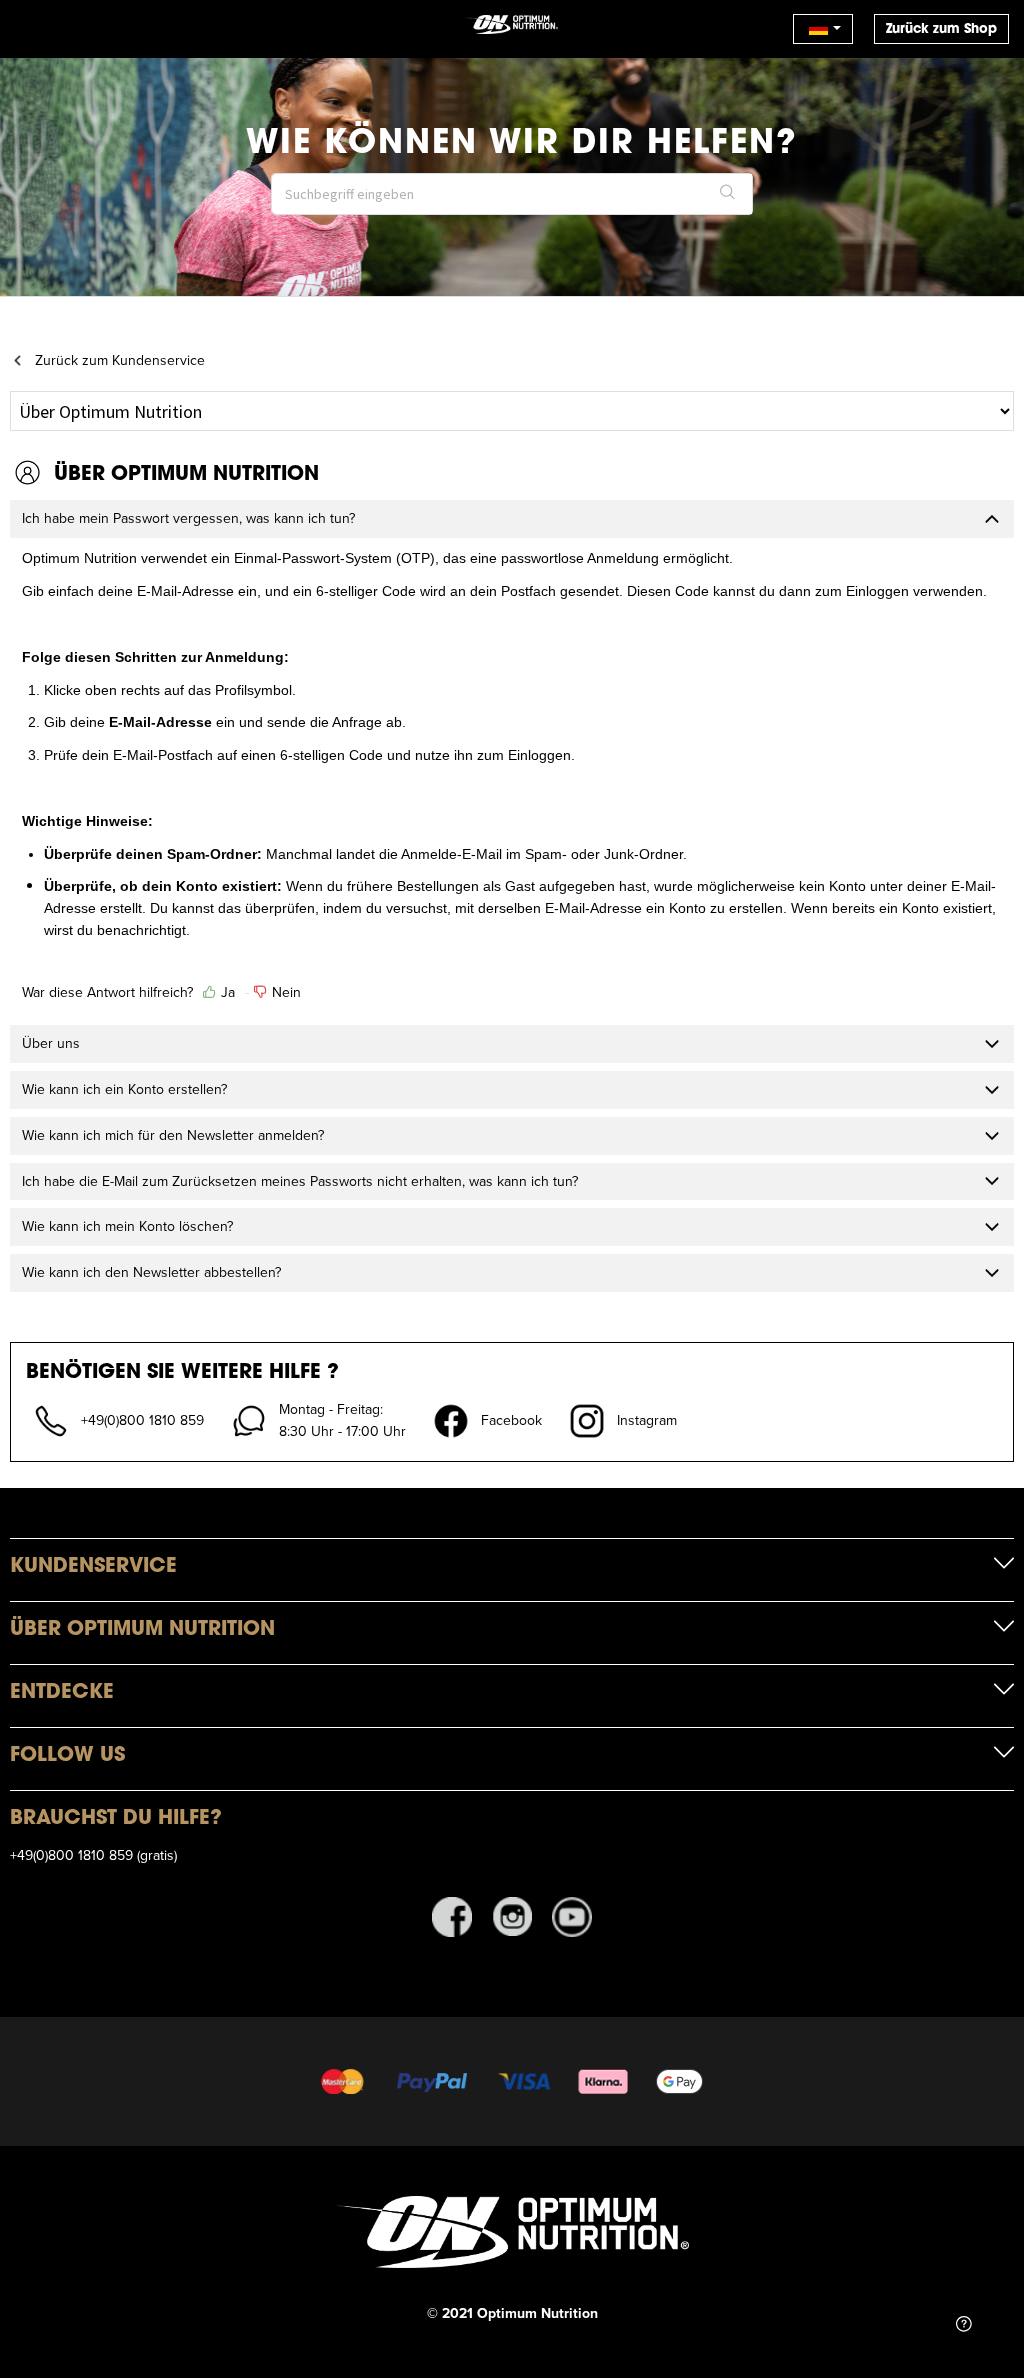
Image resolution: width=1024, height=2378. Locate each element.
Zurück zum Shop (941, 28)
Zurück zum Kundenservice (120, 360)
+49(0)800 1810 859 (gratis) (93, 1855)
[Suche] (728, 194)
